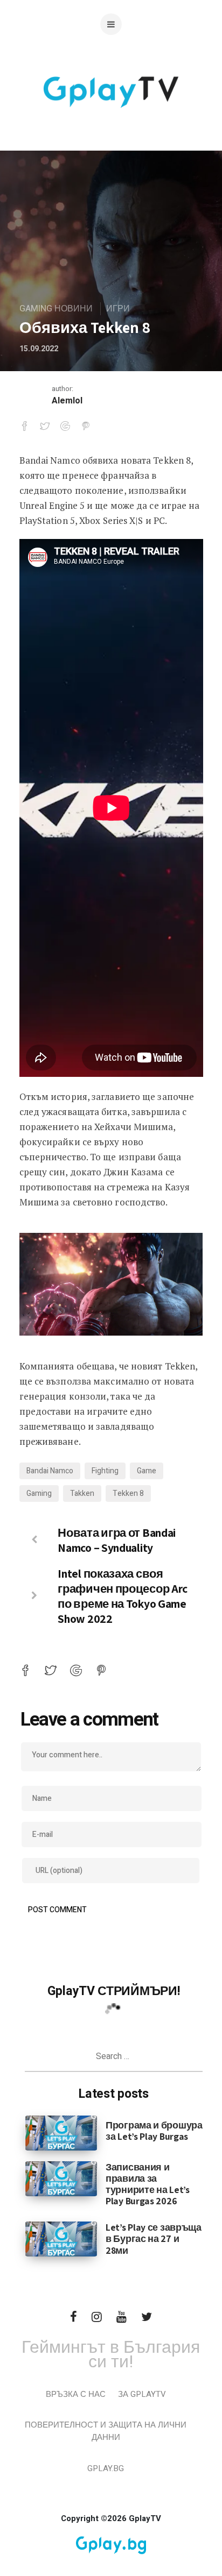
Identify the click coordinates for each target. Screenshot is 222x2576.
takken (82, 1493)
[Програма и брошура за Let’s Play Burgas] (61, 2133)
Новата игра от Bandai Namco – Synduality (117, 1540)
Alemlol (67, 401)
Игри (118, 309)
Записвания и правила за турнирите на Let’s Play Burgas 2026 (148, 2184)
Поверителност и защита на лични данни (106, 2431)
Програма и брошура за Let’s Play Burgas (154, 2131)
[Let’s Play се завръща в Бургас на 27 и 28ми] (61, 2239)
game (147, 1471)
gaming (39, 1493)
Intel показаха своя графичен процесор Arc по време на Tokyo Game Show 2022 (123, 1596)
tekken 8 (128, 1493)
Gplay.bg (106, 2468)
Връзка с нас (76, 2394)
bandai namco (50, 1471)
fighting (105, 1471)
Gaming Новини (56, 309)
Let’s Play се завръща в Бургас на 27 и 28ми (154, 2238)
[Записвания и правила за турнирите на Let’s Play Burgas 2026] (61, 2178)
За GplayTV (142, 2394)
